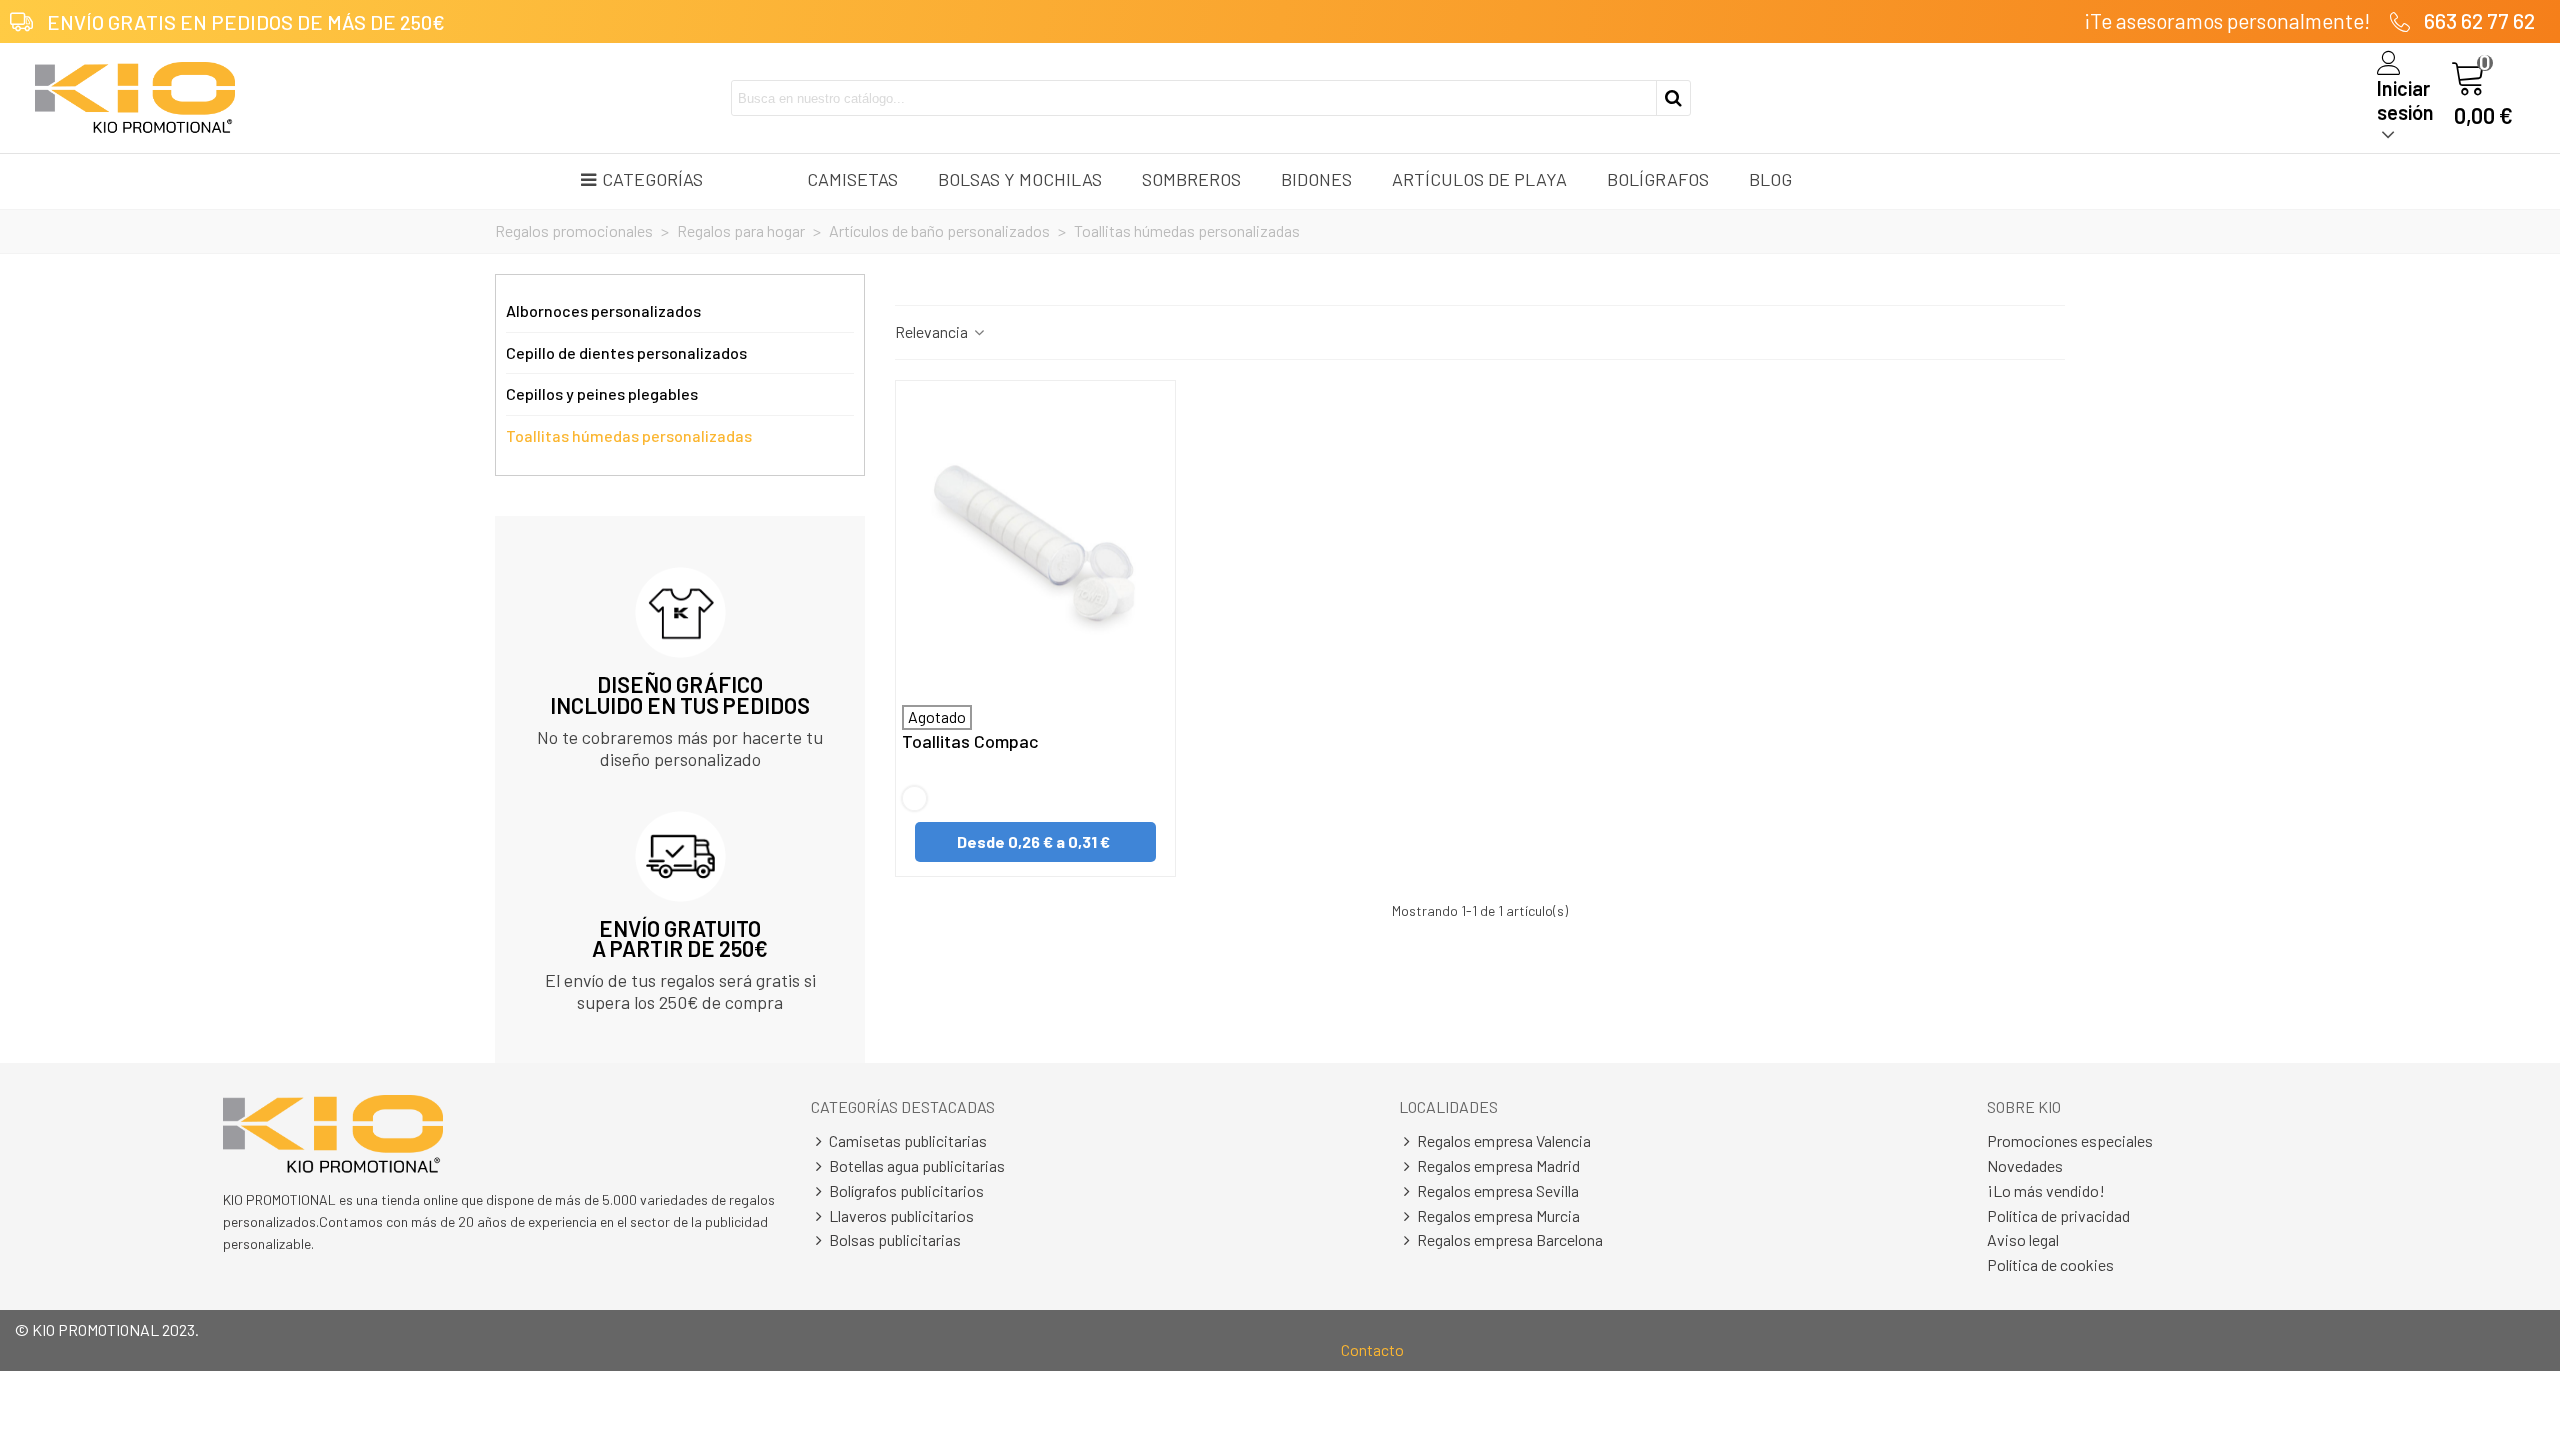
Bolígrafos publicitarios (906, 1190)
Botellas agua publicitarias (917, 1165)
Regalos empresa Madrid (1498, 1165)
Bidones (1316, 179)
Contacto (1372, 1349)
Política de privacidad (2058, 1215)
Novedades (2025, 1165)
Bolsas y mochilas (1020, 179)
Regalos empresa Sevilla (1498, 1190)
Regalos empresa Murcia (1498, 1215)
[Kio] (135, 98)
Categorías (652, 179)
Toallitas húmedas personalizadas (629, 435)
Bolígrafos (1658, 179)
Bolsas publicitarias (895, 1239)
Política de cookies (2050, 1264)
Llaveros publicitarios (901, 1215)
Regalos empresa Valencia (1504, 1140)
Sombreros (1191, 179)
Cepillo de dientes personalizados (626, 352)
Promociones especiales (2070, 1140)
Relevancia (933, 331)
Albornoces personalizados (603, 310)
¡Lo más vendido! (2046, 1190)
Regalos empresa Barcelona (1510, 1239)
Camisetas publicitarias (908, 1140)
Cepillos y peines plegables (602, 393)
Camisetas (852, 179)
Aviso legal (2023, 1239)
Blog (1770, 179)
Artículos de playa (1479, 179)
